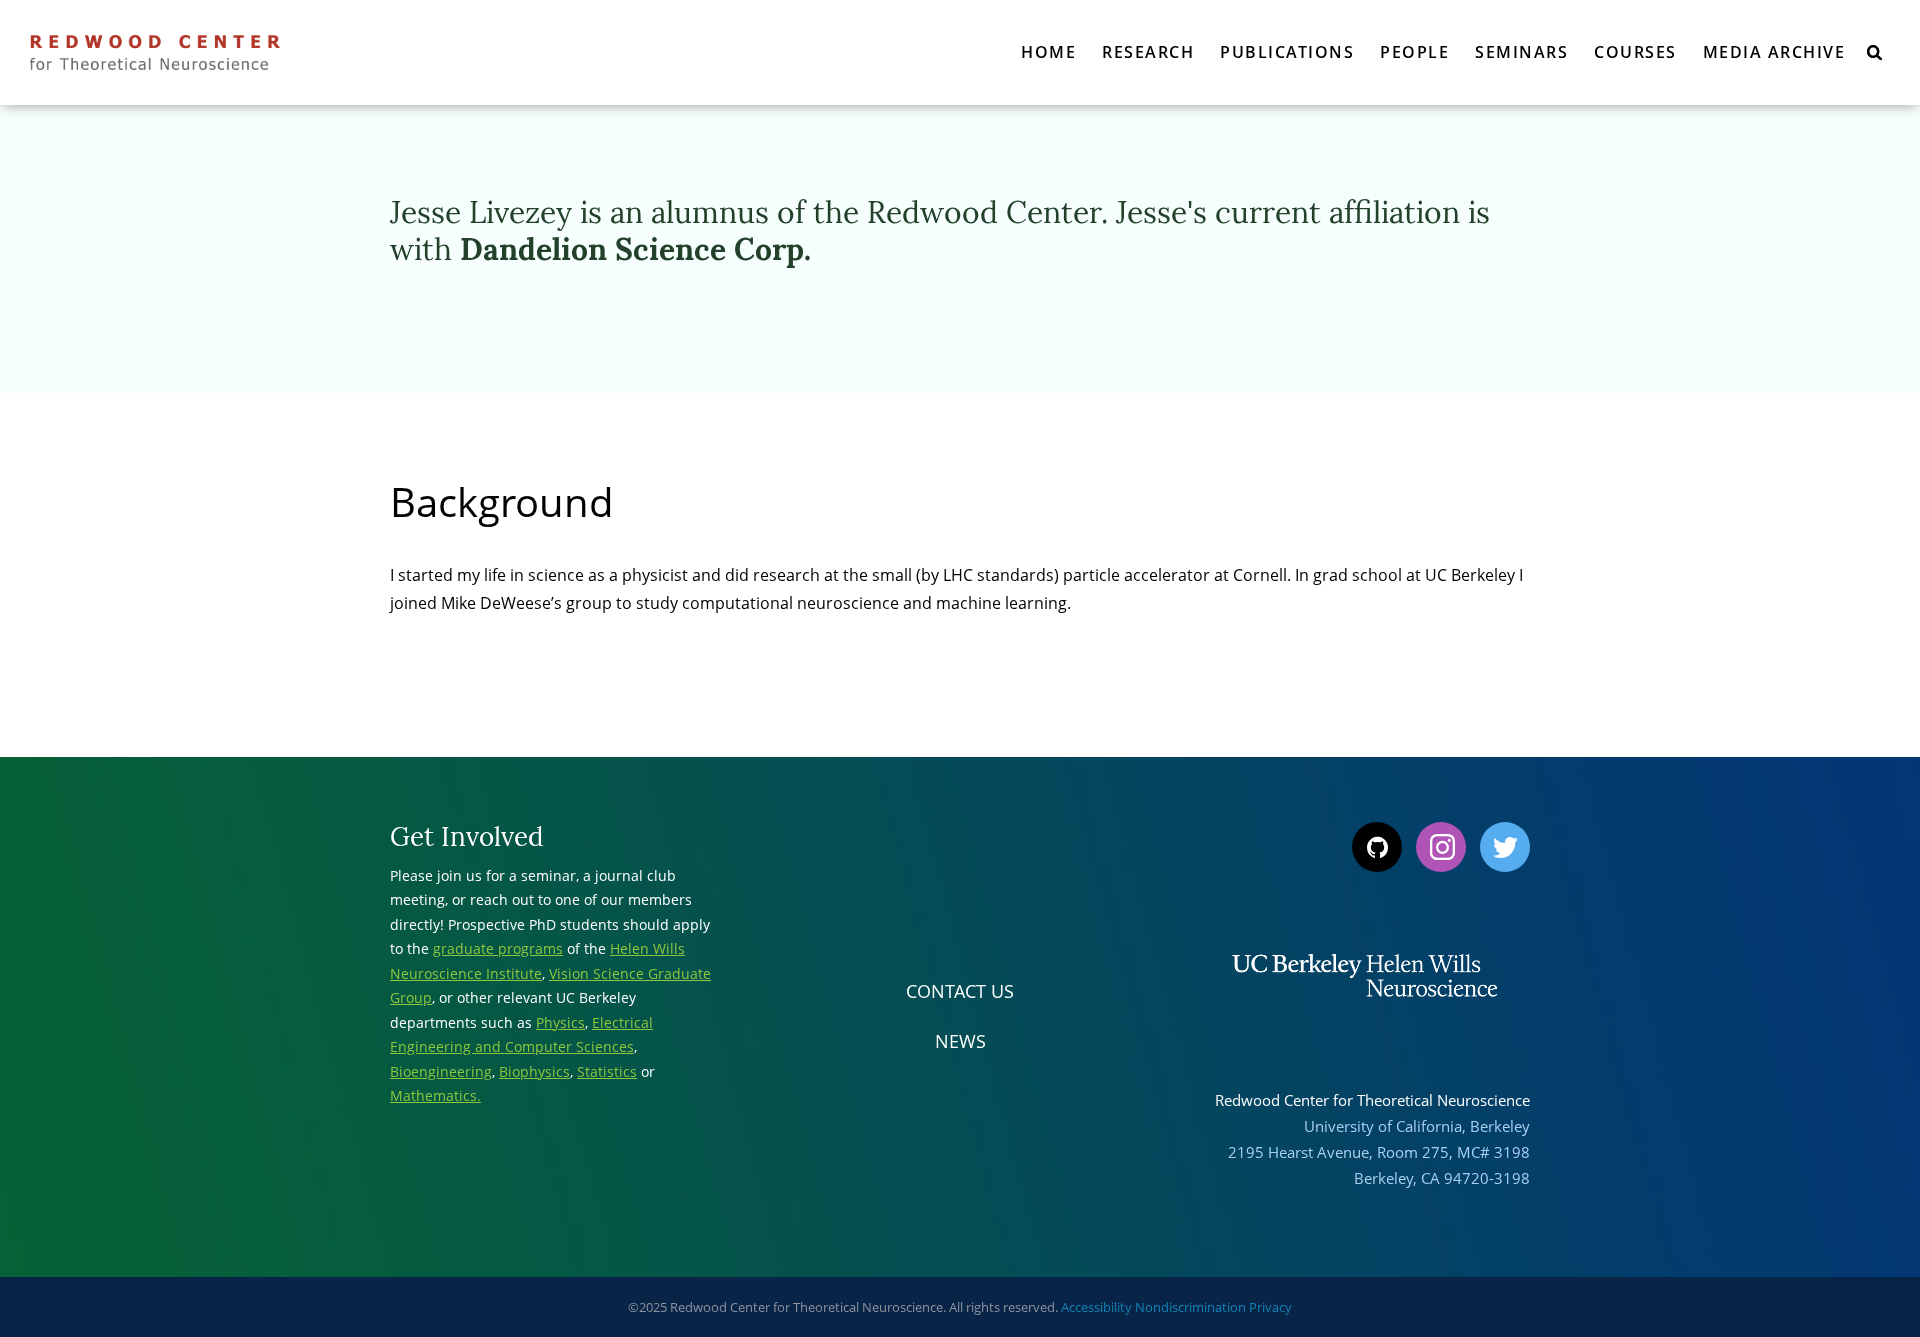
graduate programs (498, 948)
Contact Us (960, 991)
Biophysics (534, 1071)
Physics (560, 1022)
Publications (1287, 52)
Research (1148, 52)
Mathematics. (435, 1095)
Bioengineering (441, 1071)
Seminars (1521, 52)
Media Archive (1774, 52)
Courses (1635, 52)
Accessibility (1096, 1307)
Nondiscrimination (1190, 1307)
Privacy (1270, 1307)
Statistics (607, 1071)
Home (1048, 52)
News (960, 1041)
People (1414, 52)
